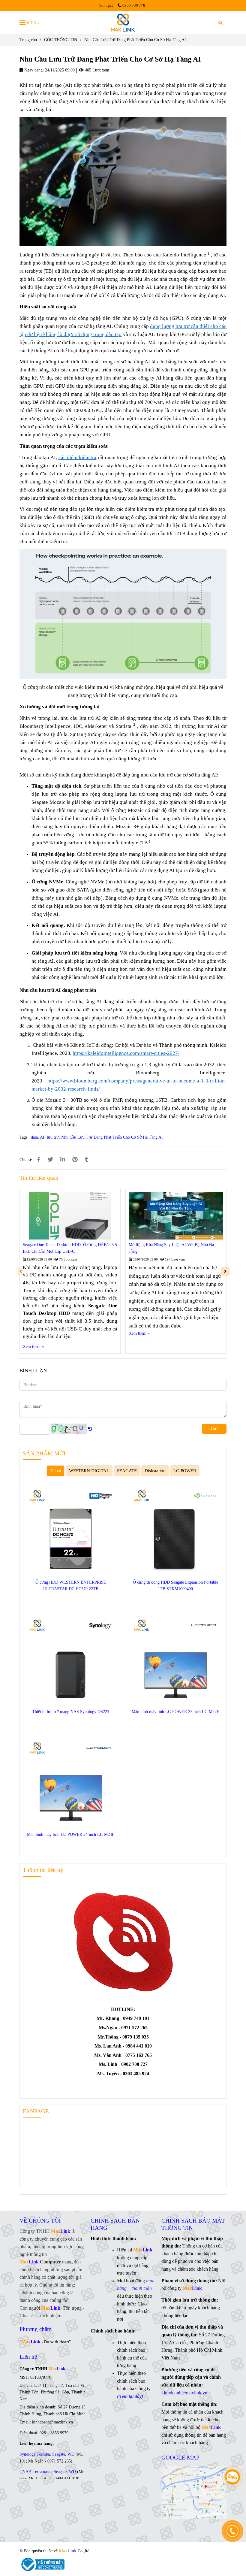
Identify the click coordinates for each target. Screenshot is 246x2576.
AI (42, 1137)
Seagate (59, 2454)
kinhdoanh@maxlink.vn (184, 2393)
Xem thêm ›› (34, 1347)
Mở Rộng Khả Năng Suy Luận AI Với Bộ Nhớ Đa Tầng (171, 1248)
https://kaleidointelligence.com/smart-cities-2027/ (126, 1053)
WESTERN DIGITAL (89, 1471)
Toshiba (43, 2454)
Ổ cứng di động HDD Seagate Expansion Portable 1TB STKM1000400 (175, 1586)
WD (71, 2454)
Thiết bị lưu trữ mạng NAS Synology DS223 (71, 1712)
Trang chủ (28, 40)
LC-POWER (185, 1471)
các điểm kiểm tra (78, 457)
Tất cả (55, 1471)
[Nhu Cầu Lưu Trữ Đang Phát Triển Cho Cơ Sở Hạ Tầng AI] (123, 23)
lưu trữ (53, 1137)
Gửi (214, 1429)
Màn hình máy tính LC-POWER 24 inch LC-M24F (71, 1834)
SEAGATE (127, 1471)
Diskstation (155, 1471)
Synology (27, 2454)
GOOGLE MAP (180, 2458)
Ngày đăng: (33, 70)
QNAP (25, 2472)
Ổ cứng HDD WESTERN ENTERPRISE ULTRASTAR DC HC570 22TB (71, 1586)
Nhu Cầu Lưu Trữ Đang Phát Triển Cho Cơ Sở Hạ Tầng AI (112, 1137)
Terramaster (43, 2472)
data (34, 1137)
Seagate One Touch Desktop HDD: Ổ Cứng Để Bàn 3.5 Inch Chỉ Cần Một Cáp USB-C (70, 1248)
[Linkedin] (63, 1160)
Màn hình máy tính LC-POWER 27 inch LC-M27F (175, 1712)
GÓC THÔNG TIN (61, 40)
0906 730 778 (134, 5)
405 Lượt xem (96, 70)
